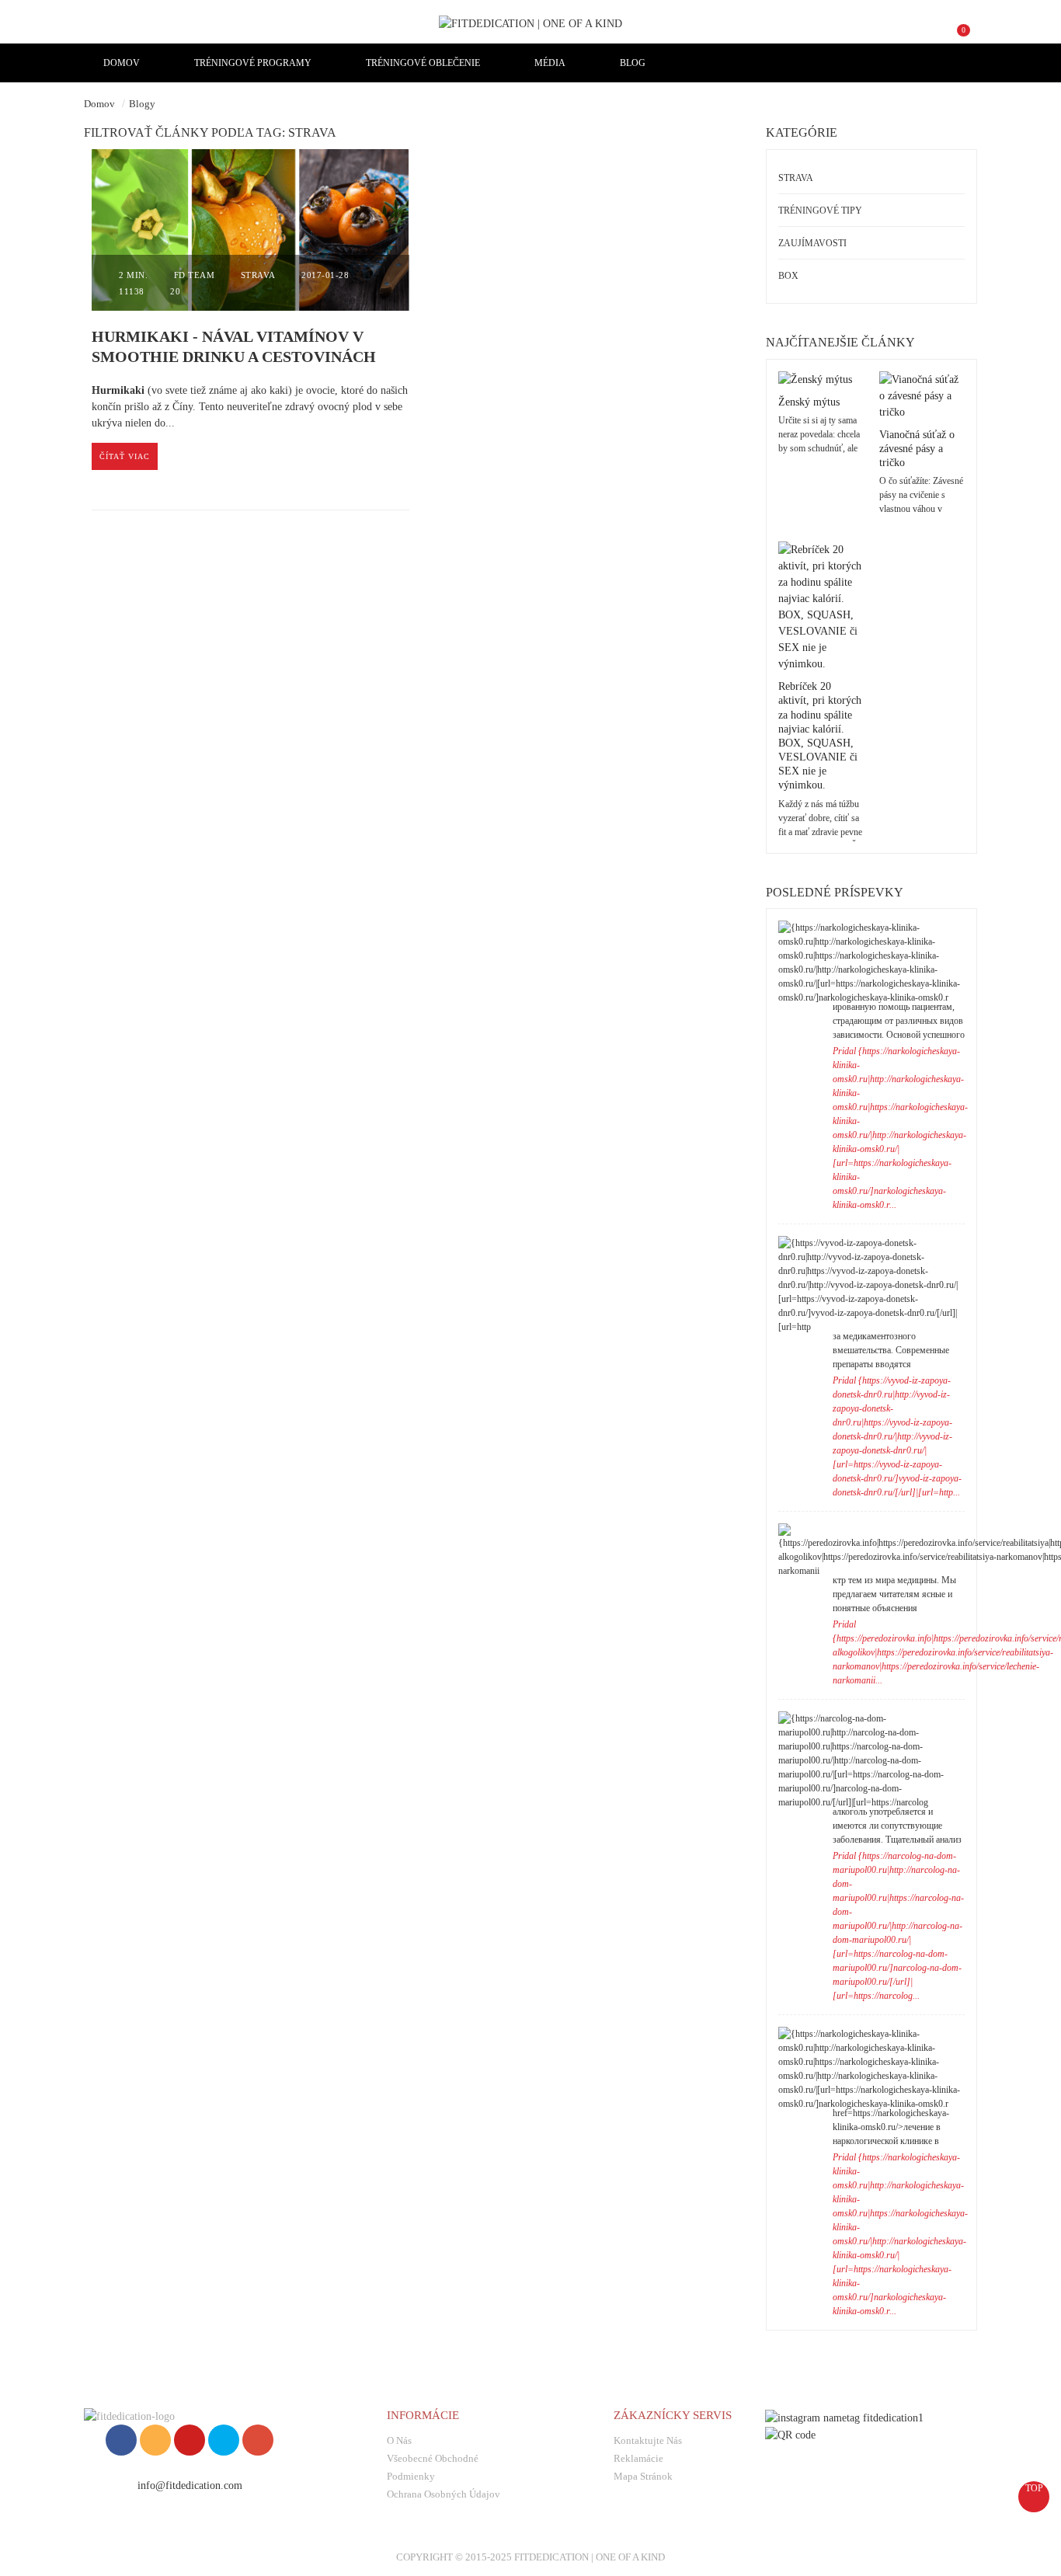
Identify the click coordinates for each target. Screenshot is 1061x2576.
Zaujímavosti (812, 243)
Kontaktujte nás (648, 2440)
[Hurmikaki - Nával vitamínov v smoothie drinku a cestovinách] (250, 230)
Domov (99, 104)
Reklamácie (638, 2458)
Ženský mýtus (809, 402)
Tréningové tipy (820, 211)
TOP (1034, 2488)
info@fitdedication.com (190, 2485)
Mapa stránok (643, 2476)
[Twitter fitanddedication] (224, 2440)
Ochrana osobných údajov (444, 2494)
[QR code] (790, 2434)
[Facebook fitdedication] (121, 2440)
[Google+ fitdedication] (258, 2440)
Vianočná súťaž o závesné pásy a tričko (917, 449)
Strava (258, 275)
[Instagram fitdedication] (155, 2440)
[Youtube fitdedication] (190, 2440)
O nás (399, 2440)
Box (788, 276)
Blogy (142, 104)
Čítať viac (125, 456)
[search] (904, 37)
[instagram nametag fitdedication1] (844, 2416)
